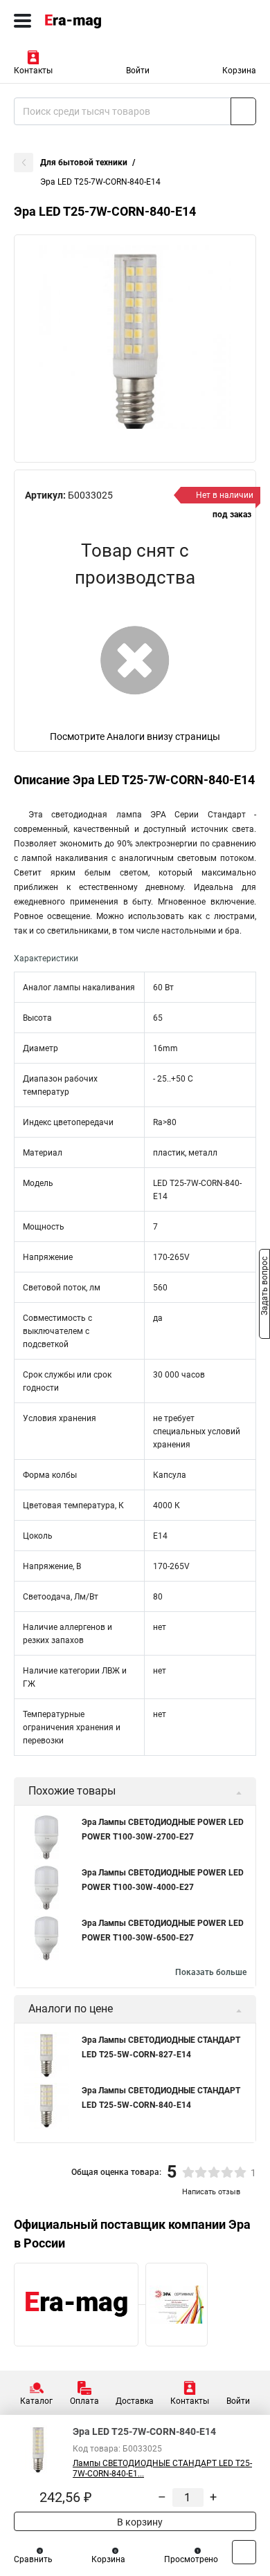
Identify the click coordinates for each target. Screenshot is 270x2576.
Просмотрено (191, 2559)
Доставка (135, 2401)
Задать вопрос (264, 1287)
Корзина (239, 71)
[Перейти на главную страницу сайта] (104, 21)
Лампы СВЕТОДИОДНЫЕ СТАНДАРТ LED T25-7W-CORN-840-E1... (162, 2468)
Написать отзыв (211, 2192)
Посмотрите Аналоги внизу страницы (135, 736)
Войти (138, 71)
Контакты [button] (33, 71)
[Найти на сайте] (243, 111)
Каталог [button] (36, 2401)
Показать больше (211, 1972)
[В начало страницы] (244, 2552)
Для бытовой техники (84, 163)
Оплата (84, 2401)
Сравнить (33, 2559)
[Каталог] (22, 21)
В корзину (139, 2522)
